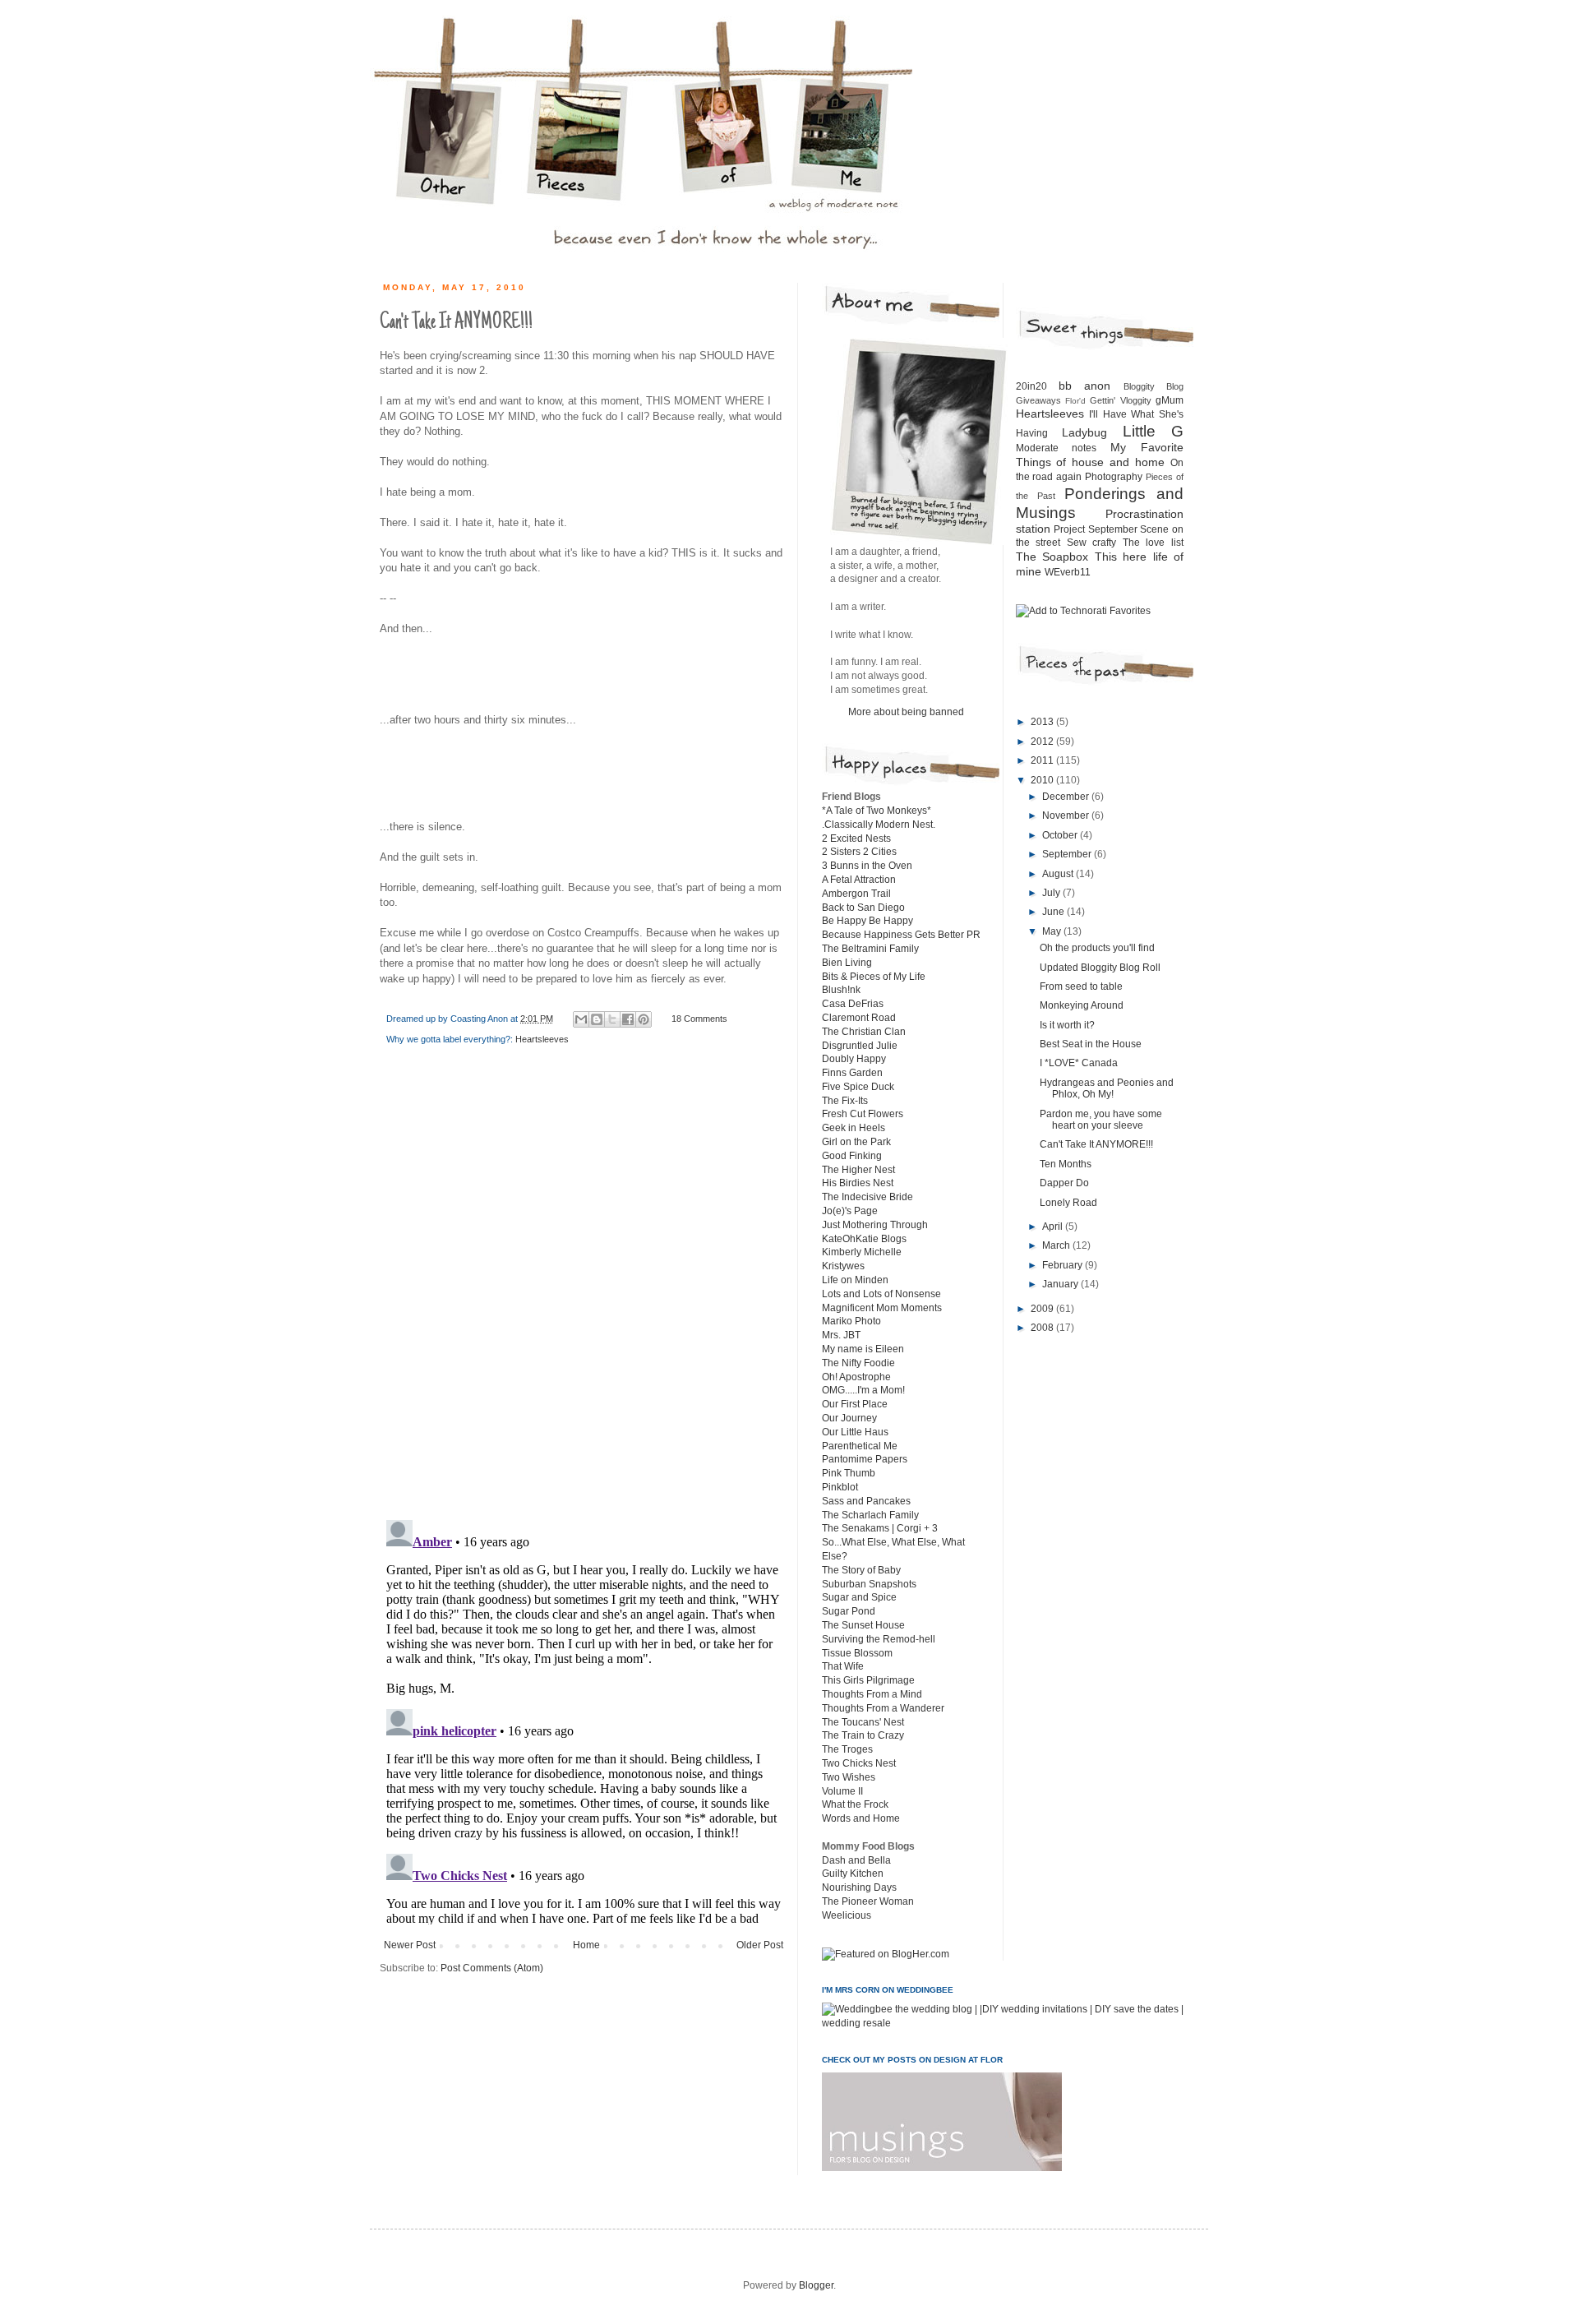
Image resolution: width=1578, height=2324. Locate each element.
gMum (1170, 400)
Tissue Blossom (857, 1653)
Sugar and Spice (859, 1597)
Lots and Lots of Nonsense (881, 1294)
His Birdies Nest (858, 1183)
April (1054, 1227)
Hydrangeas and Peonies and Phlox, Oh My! (1107, 1088)
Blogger (816, 2285)
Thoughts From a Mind (872, 1694)
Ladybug (1084, 432)
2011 (1043, 760)
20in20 (1031, 386)
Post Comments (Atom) (492, 1968)
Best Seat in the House (1091, 1044)
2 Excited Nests (856, 839)
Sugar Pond (849, 1611)
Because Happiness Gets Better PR (901, 935)
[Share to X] (612, 1019)
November (1067, 815)
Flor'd (1075, 401)
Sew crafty (1092, 543)
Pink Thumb (849, 1473)
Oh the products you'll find (1097, 948)
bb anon (1084, 386)
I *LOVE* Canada (1079, 1063)
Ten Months (1066, 1164)
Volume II (842, 1791)
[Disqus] (584, 1294)
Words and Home (861, 1818)
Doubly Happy (854, 1059)
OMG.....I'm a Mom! (863, 1390)
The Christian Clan (864, 1032)
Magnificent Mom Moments (882, 1308)
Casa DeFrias (853, 1004)
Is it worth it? (1067, 1025)
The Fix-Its (845, 1101)
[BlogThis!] (597, 1019)
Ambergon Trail (856, 894)
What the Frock (855, 1804)
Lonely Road (1068, 1203)
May (1053, 931)
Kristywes (843, 1266)
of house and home (1110, 462)
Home (586, 1945)
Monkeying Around (1082, 1005)
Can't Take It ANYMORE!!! (1096, 1144)
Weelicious (847, 1915)
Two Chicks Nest (859, 1763)
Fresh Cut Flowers (863, 1114)
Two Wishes (849, 1777)
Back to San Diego (863, 908)
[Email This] (581, 1019)
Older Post (760, 1945)
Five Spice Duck (858, 1087)
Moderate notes (1057, 448)
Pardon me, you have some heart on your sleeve (1101, 1120)
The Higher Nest (858, 1170)
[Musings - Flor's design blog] (942, 2168)
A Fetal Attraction (859, 880)
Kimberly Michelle (862, 1252)
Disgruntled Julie (860, 1046)
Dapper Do (1064, 1183)
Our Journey (849, 1418)
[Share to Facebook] (628, 1019)
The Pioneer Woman (868, 1901)
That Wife (843, 1666)
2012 (1043, 742)
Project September (1096, 529)
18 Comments (699, 1019)
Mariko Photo (851, 1321)
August (1059, 874)
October (1061, 835)
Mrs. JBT (841, 1335)
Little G (1154, 431)
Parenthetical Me (860, 1446)
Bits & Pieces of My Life (874, 977)
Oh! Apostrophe (856, 1377)
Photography (1114, 477)
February (1064, 1265)
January (1061, 1284)
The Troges (847, 1749)
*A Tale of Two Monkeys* (877, 811)
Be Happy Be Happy (867, 921)
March (1057, 1245)
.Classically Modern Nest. (879, 825)
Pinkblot (840, 1487)
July (1052, 893)
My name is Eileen (863, 1349)
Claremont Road (859, 1018)
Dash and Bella (856, 1860)
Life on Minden (855, 1280)
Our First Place (855, 1404)
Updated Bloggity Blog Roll (1100, 968)
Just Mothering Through (875, 1225)
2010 (1043, 780)
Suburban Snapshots (869, 1584)
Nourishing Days (859, 1887)
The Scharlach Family (870, 1515)
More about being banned (906, 712)
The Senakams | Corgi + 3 (880, 1528)
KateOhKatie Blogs (864, 1239)
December (1067, 797)
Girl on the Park (856, 1142)
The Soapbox (1052, 557)
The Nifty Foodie (858, 1363)
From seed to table (1081, 986)
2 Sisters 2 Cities (859, 852)
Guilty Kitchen (853, 1874)
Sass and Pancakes (866, 1501)
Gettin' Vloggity (1120, 400)
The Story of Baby (861, 1570)
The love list (1153, 543)
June (1054, 912)
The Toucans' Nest (863, 1722)
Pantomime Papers (865, 1459)
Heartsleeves (542, 1039)
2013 (1043, 722)
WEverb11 (1068, 572)
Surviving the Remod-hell (879, 1639)
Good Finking (852, 1156)
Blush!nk (841, 990)
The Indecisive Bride (867, 1197)
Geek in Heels (854, 1128)
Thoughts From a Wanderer (883, 1708)
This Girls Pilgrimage (868, 1680)
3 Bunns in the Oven (867, 866)
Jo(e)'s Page (850, 1211)
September (1068, 854)
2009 (1043, 1309)
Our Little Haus (855, 1432)
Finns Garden (852, 1073)
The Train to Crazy (863, 1735)
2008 (1043, 1328)
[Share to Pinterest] (644, 1019)
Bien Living (847, 963)
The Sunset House (863, 1625)
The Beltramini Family (870, 949)
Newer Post (410, 1945)
